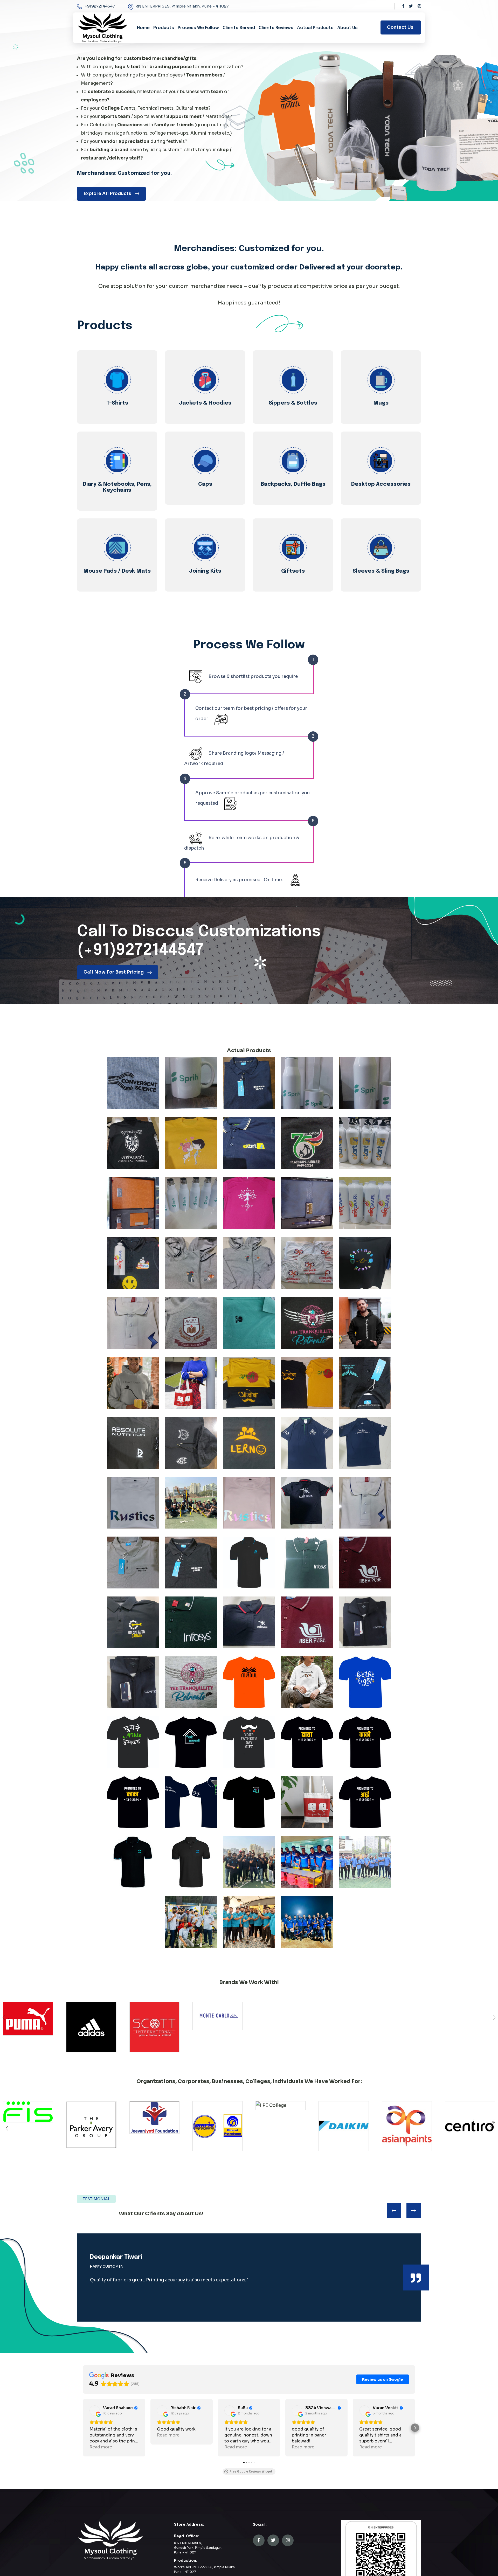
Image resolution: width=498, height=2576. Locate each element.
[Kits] (191, 1802)
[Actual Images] (307, 1862)
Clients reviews (276, 28)
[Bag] (307, 1802)
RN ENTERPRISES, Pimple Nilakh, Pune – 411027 (182, 6)
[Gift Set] (133, 1203)
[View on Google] (95, 2411)
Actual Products (315, 28)
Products (164, 28)
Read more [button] (101, 2447)
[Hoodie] (133, 1143)
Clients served (239, 28)
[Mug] (191, 1083)
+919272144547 (100, 6)
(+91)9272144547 (140, 951)
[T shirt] (133, 1083)
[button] (491, 2128)
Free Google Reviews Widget (251, 2471)
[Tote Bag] (191, 1383)
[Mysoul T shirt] (249, 1682)
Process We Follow (198, 28)
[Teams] (191, 1503)
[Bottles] (307, 1083)
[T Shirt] (249, 1083)
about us (347, 28)
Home (143, 28)
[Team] (249, 1862)
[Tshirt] (249, 1383)
